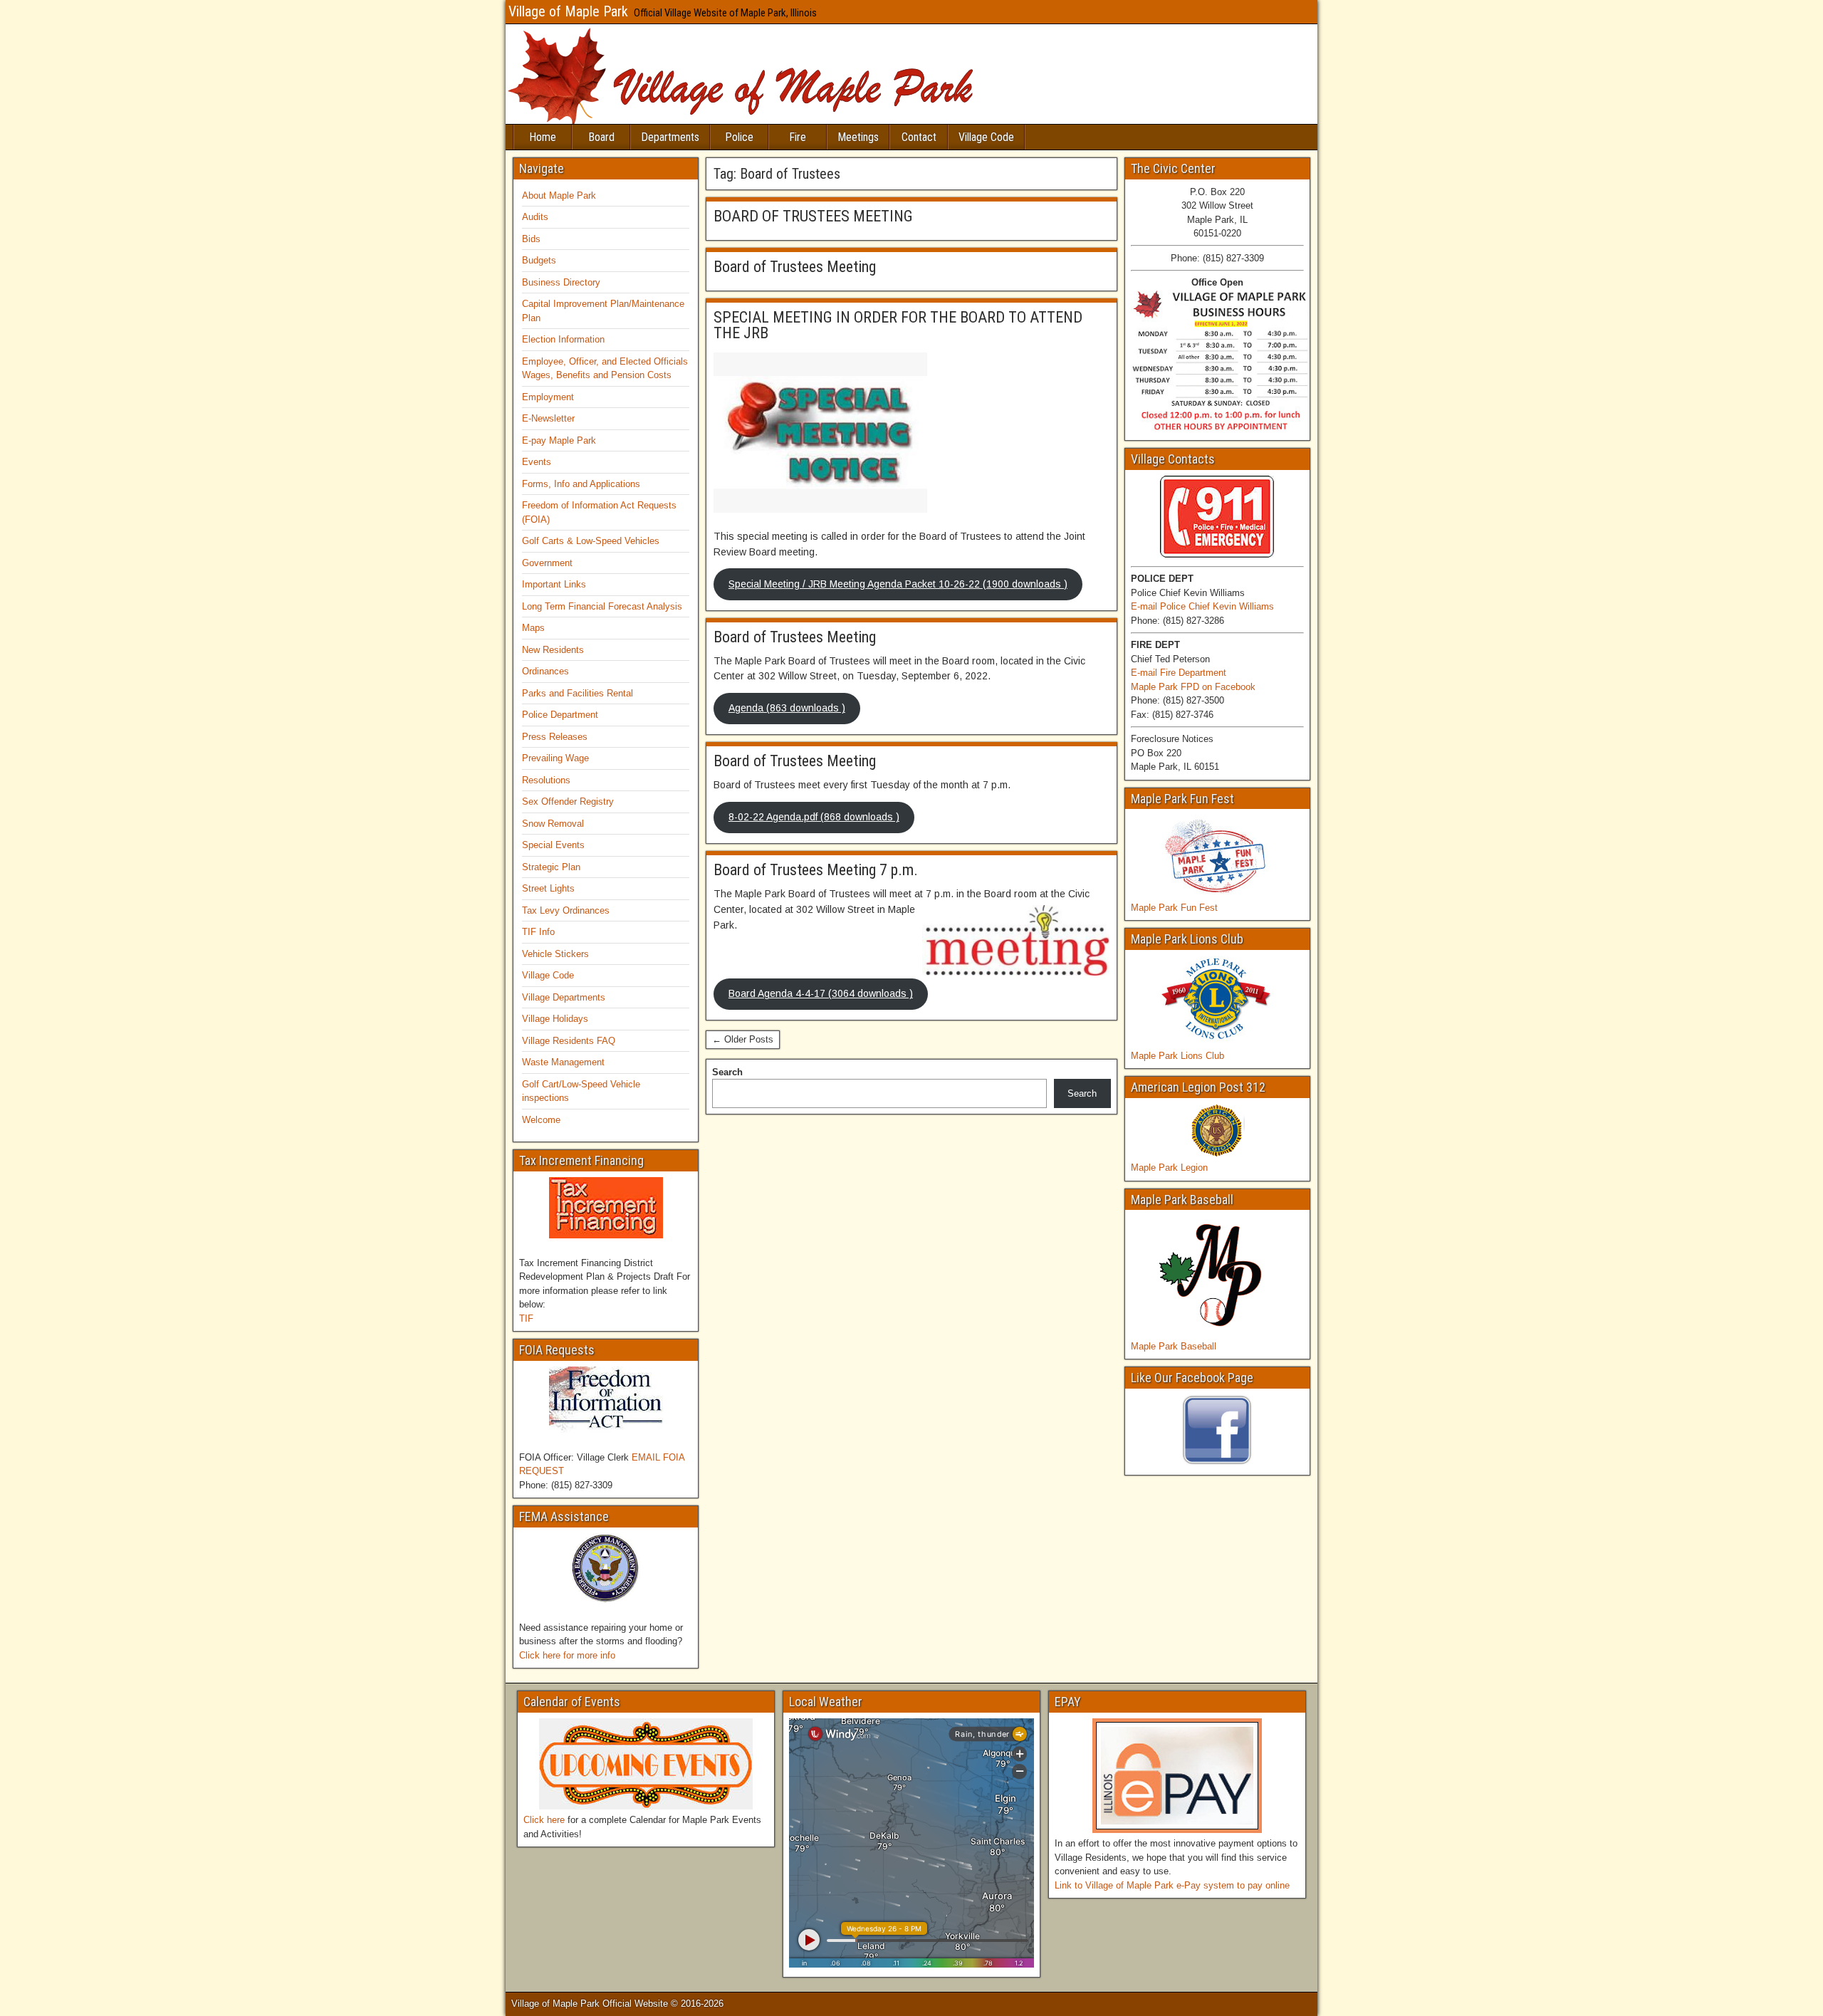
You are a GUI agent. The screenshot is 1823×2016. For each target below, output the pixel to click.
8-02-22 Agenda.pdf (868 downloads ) (814, 817)
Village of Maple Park (568, 11)
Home (543, 137)
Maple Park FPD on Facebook (1193, 687)
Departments (670, 137)
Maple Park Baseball (1174, 1346)
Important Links (554, 584)
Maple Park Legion (1169, 1168)
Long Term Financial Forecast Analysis (602, 606)
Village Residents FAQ (569, 1041)
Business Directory (561, 282)
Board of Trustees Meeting (795, 267)
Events (537, 462)
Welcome (541, 1120)
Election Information (563, 339)
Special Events (553, 845)
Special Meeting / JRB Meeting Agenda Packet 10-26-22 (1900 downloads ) (898, 584)
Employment (548, 397)
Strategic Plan (551, 867)
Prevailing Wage (555, 758)
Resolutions (546, 780)
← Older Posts (743, 1039)
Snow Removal (553, 824)
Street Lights (548, 888)
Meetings (858, 137)
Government (547, 563)
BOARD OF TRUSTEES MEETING (813, 216)
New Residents (553, 650)
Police (739, 137)
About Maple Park (559, 195)
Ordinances (545, 671)
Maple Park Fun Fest (1174, 908)
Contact (919, 137)
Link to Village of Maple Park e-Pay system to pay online (1172, 1885)
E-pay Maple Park (559, 440)
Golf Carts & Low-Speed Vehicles (591, 541)
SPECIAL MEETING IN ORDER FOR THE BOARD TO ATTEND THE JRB (898, 325)
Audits (535, 217)
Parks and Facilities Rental (578, 693)
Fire (798, 137)
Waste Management (563, 1062)
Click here (544, 1820)
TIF (526, 1318)
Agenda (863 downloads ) (787, 708)
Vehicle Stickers (555, 954)
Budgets (539, 260)
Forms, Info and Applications (581, 484)
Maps (533, 628)
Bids (531, 239)
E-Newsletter (548, 418)
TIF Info (538, 932)
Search (727, 1072)
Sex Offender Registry (568, 801)
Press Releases (555, 737)
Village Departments (564, 997)
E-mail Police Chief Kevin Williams (1202, 606)
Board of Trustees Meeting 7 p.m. (816, 870)
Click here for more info (567, 1655)
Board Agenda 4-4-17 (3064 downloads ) (821, 993)
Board (601, 137)
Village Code (986, 137)
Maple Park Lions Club (1177, 1056)
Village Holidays (555, 1019)
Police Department (560, 715)
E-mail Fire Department (1179, 673)
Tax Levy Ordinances (566, 910)
